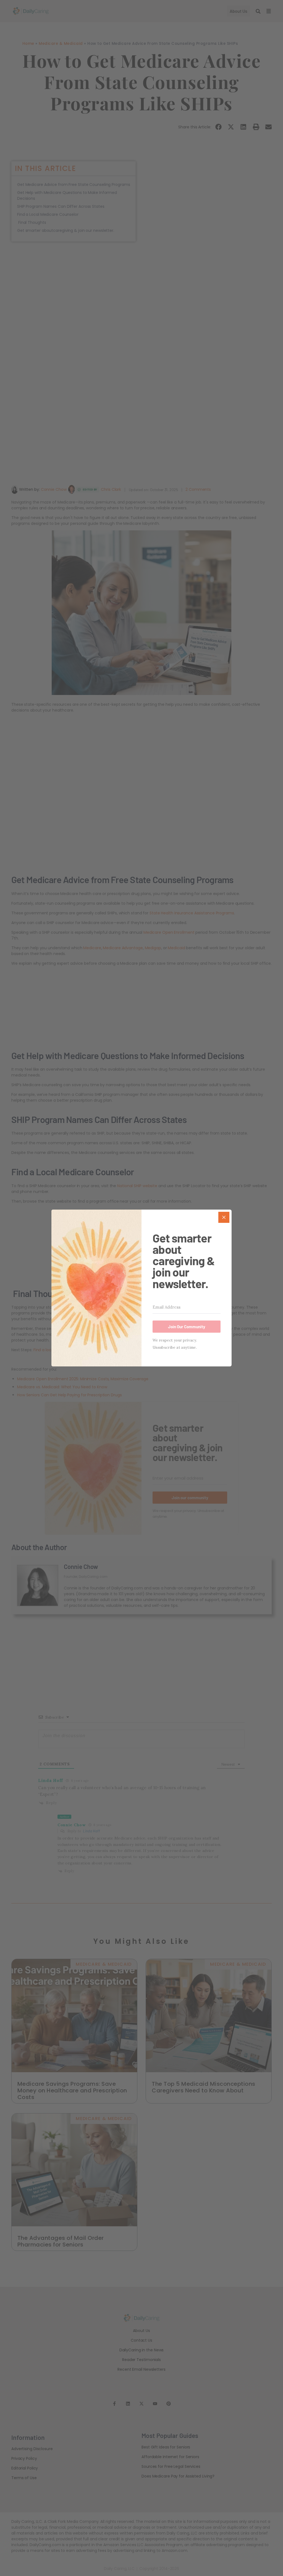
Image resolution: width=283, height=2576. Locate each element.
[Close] (224, 1217)
